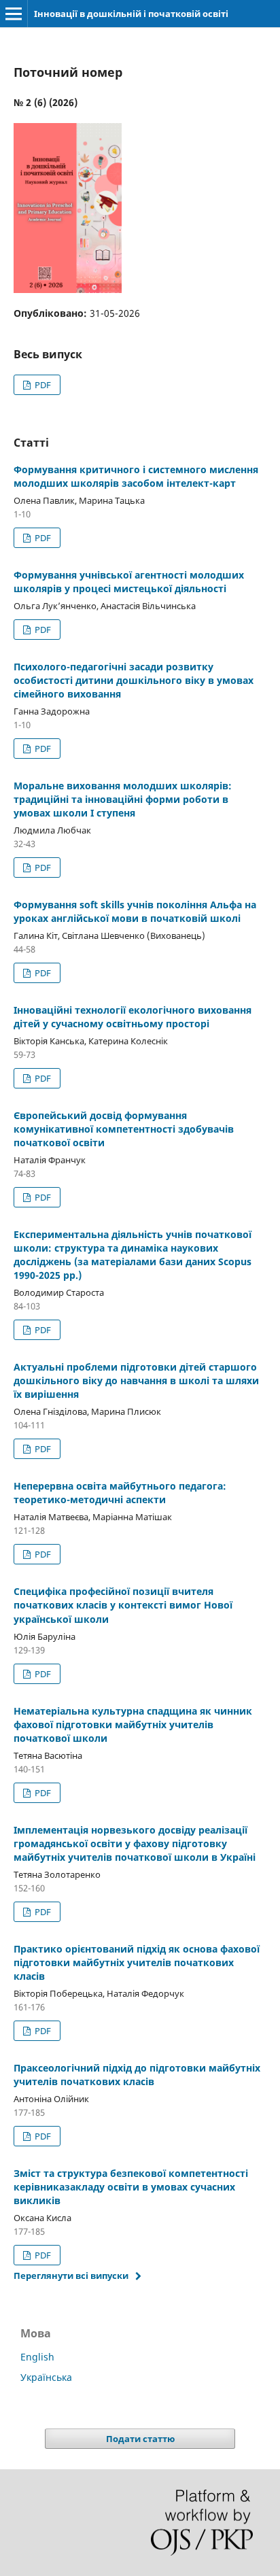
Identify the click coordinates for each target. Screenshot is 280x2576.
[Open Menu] (14, 14)
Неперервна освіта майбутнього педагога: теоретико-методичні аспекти (120, 1493)
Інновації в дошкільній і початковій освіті (131, 14)
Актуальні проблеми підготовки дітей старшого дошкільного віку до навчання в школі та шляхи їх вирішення (136, 1380)
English (37, 2357)
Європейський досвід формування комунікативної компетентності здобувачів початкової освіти (124, 1129)
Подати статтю (140, 2439)
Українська (46, 2377)
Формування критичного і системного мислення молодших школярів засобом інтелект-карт (136, 476)
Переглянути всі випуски (71, 2276)
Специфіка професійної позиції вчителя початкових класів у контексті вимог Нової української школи (123, 1605)
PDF (42, 385)
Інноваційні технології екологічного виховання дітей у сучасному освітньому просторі (133, 1017)
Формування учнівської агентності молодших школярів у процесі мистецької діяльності (129, 582)
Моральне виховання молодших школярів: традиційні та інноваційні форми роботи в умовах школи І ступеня (123, 799)
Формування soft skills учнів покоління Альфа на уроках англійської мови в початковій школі (135, 911)
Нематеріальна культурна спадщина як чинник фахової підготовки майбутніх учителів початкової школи (133, 1724)
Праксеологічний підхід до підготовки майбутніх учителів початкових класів (137, 2075)
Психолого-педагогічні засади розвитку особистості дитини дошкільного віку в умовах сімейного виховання (134, 680)
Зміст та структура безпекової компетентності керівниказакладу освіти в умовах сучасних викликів (131, 2187)
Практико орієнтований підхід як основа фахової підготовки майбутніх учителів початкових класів (137, 1962)
